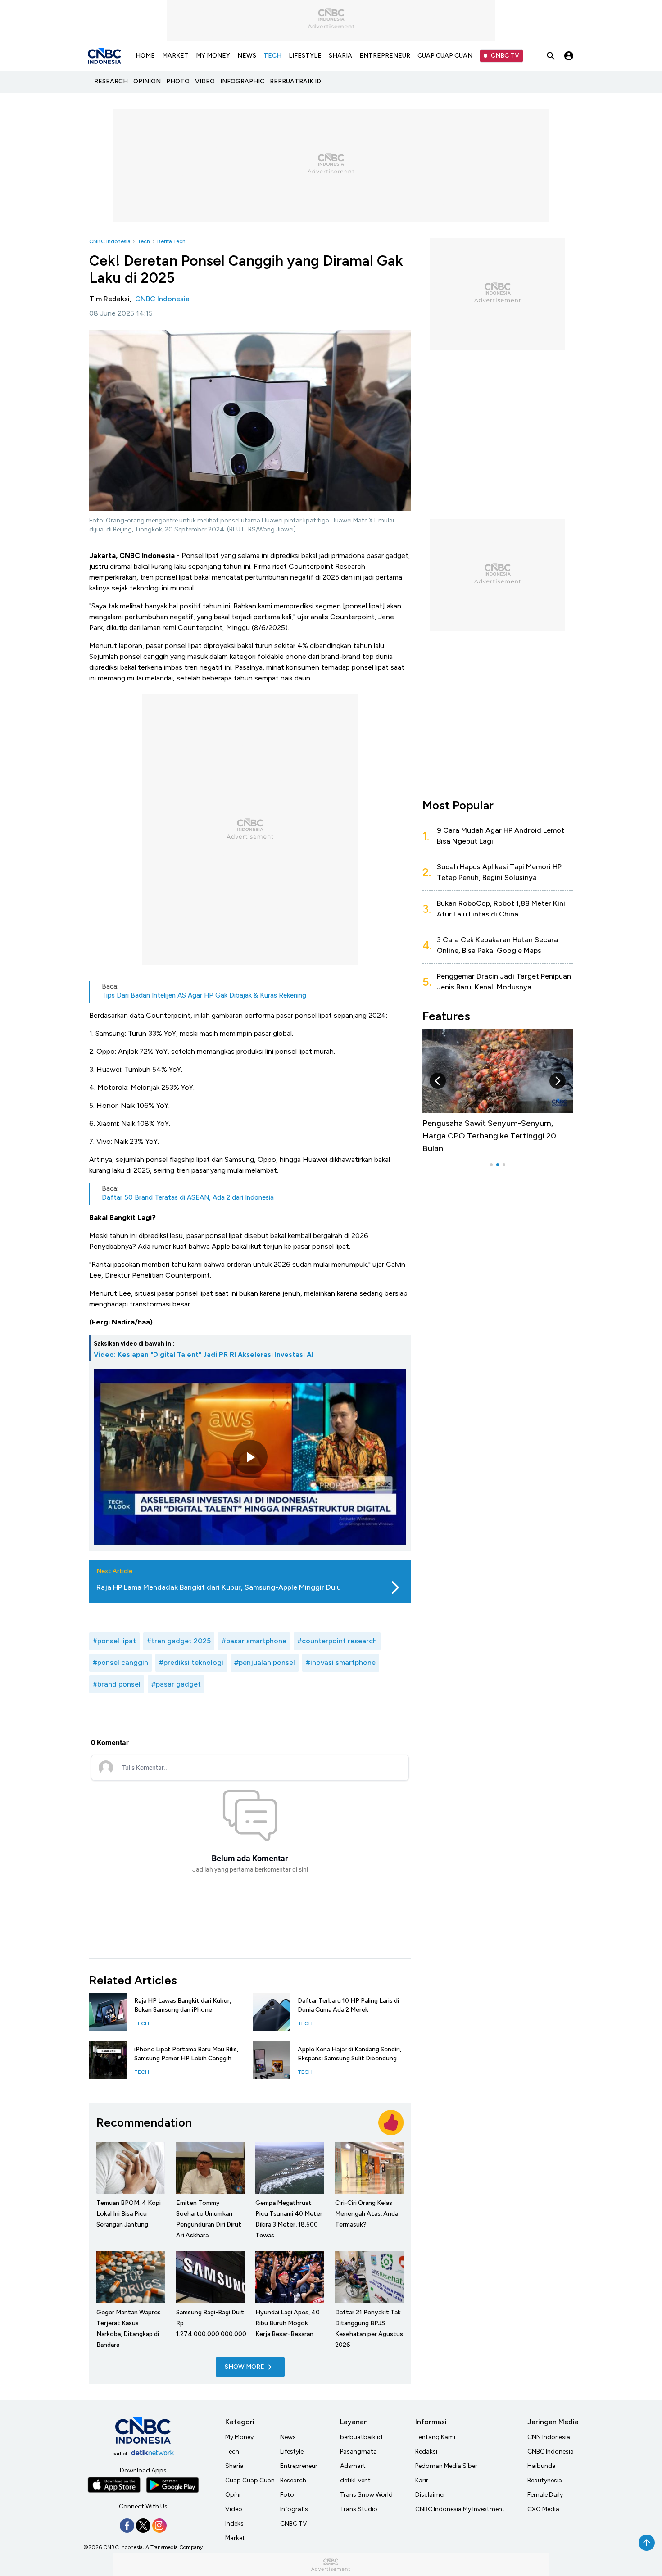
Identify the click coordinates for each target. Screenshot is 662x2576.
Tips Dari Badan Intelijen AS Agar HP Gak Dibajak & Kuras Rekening (204, 995)
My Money (239, 2437)
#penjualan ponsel (265, 1662)
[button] (438, 1081)
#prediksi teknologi (191, 1662)
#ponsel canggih (120, 1662)
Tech (144, 241)
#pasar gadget (176, 1684)
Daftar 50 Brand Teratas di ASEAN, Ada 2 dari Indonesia (188, 1197)
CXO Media (543, 2509)
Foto (287, 2495)
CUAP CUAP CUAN (445, 56)
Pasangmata (358, 2451)
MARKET (175, 56)
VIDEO (205, 81)
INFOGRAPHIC (242, 81)
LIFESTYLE (305, 56)
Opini (233, 2495)
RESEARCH (111, 81)
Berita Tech (171, 241)
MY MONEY (213, 56)
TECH (272, 56)
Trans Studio (359, 2509)
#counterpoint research (337, 1641)
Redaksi (426, 2451)
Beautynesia (545, 2480)
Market (235, 2538)
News (288, 2437)
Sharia (234, 2466)
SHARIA (340, 56)
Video (234, 2509)
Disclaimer (430, 2495)
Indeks (234, 2524)
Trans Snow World (366, 2495)
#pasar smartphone (254, 1641)
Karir (422, 2480)
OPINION (147, 81)
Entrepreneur (299, 2466)
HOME (145, 56)
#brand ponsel (117, 1684)
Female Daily (545, 2495)
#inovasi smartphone (341, 1662)
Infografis (294, 2509)
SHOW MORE (245, 2367)
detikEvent (355, 2480)
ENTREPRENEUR (385, 56)
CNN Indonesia (549, 2437)
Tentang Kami (435, 2437)
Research (293, 2480)
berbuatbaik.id (361, 2437)
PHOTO (178, 81)
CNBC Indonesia (110, 241)
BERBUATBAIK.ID (295, 81)
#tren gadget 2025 (179, 1641)
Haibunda (542, 2466)
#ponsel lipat (114, 1641)
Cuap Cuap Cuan (250, 2480)
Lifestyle (292, 2451)
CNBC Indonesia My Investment (460, 2509)
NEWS (247, 56)
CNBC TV (505, 56)
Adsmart (353, 2466)
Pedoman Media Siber (446, 2466)
